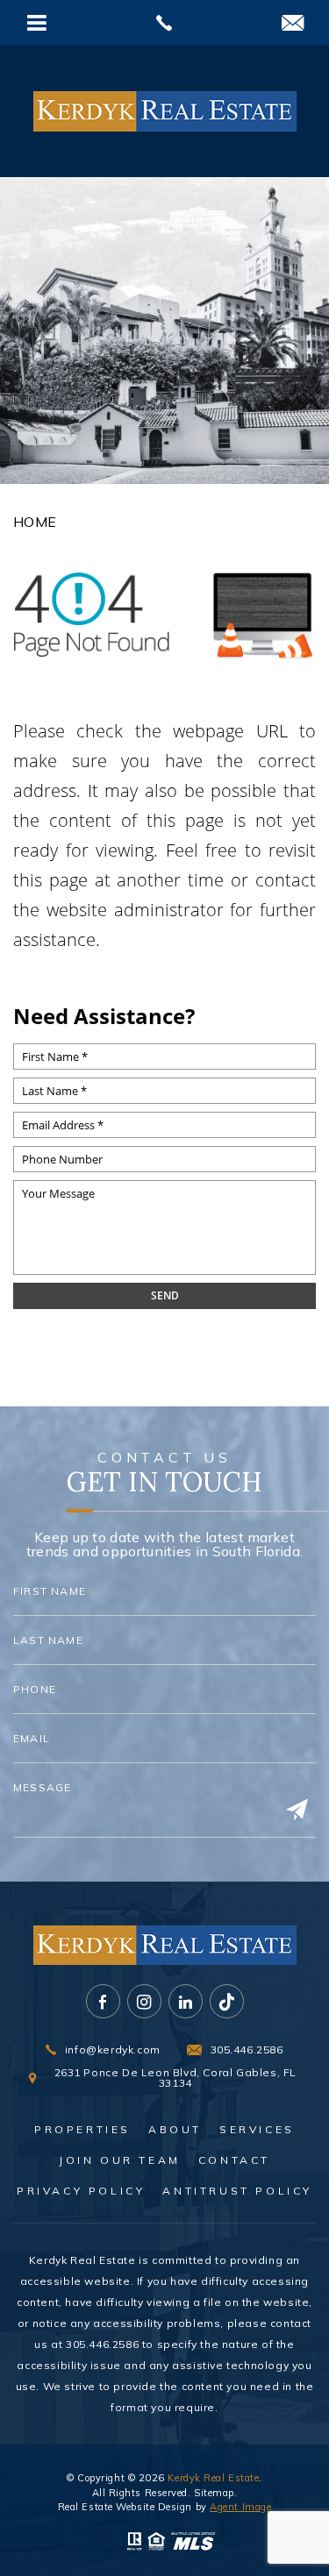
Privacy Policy (81, 2191)
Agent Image (240, 2507)
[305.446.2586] (164, 23)
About (175, 2130)
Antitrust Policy (237, 2191)
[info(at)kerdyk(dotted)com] (293, 24)
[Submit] (297, 1811)
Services (257, 2130)
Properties (82, 2130)
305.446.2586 (102, 2344)
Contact (234, 2160)
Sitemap (214, 2493)
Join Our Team (120, 2160)
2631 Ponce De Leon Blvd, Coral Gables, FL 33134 (176, 2078)
